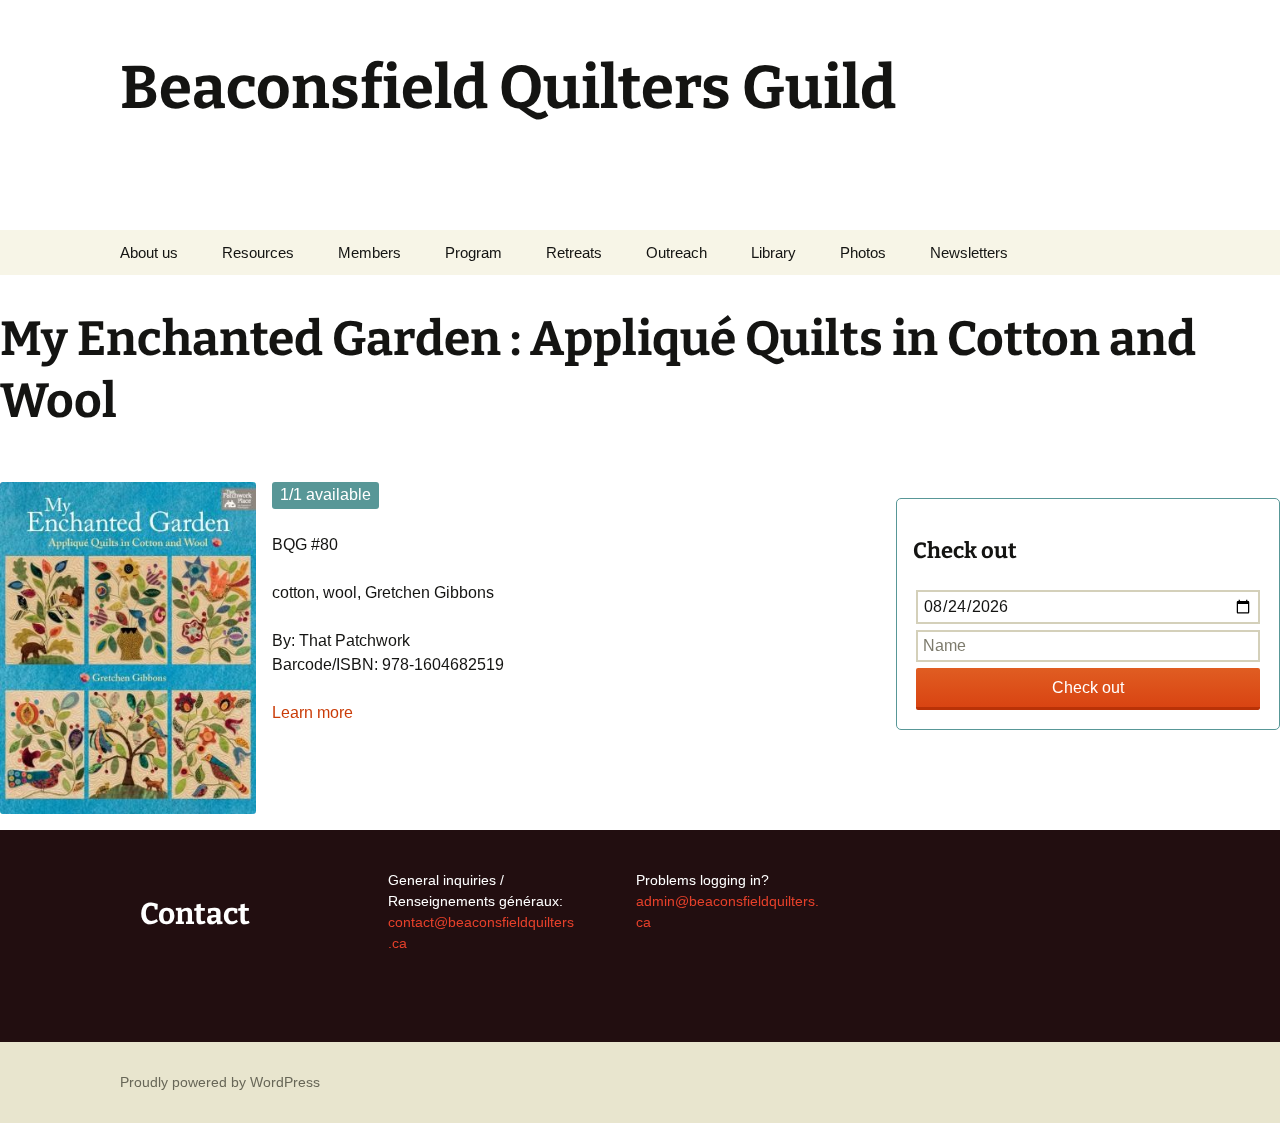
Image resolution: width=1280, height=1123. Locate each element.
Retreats (574, 252)
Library (773, 252)
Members (369, 252)
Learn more (312, 712)
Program (473, 252)
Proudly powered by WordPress (220, 1082)
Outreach (676, 252)
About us (149, 252)
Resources (258, 252)
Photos (863, 252)
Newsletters (969, 252)
